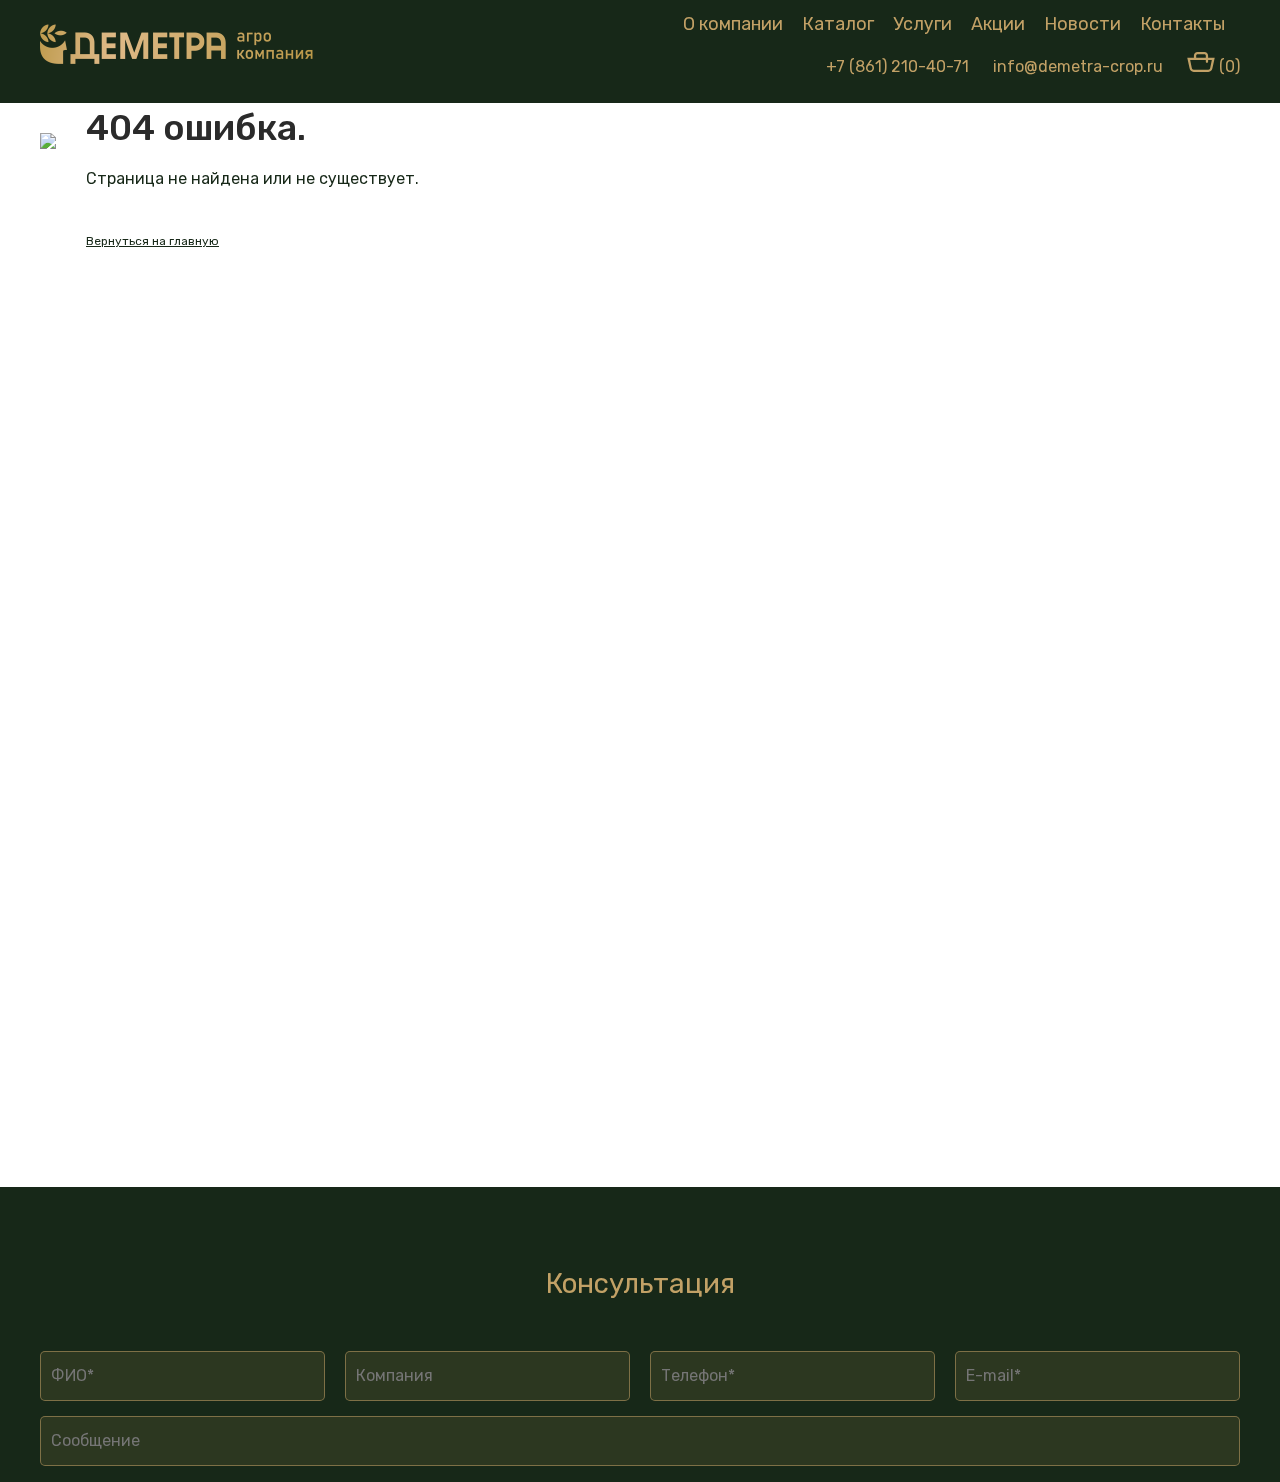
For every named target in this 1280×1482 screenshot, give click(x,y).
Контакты (1182, 24)
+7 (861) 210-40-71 (897, 66)
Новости (1082, 24)
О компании (733, 24)
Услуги (922, 24)
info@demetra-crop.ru (1078, 66)
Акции (998, 24)
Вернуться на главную (152, 241)
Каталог (838, 24)
